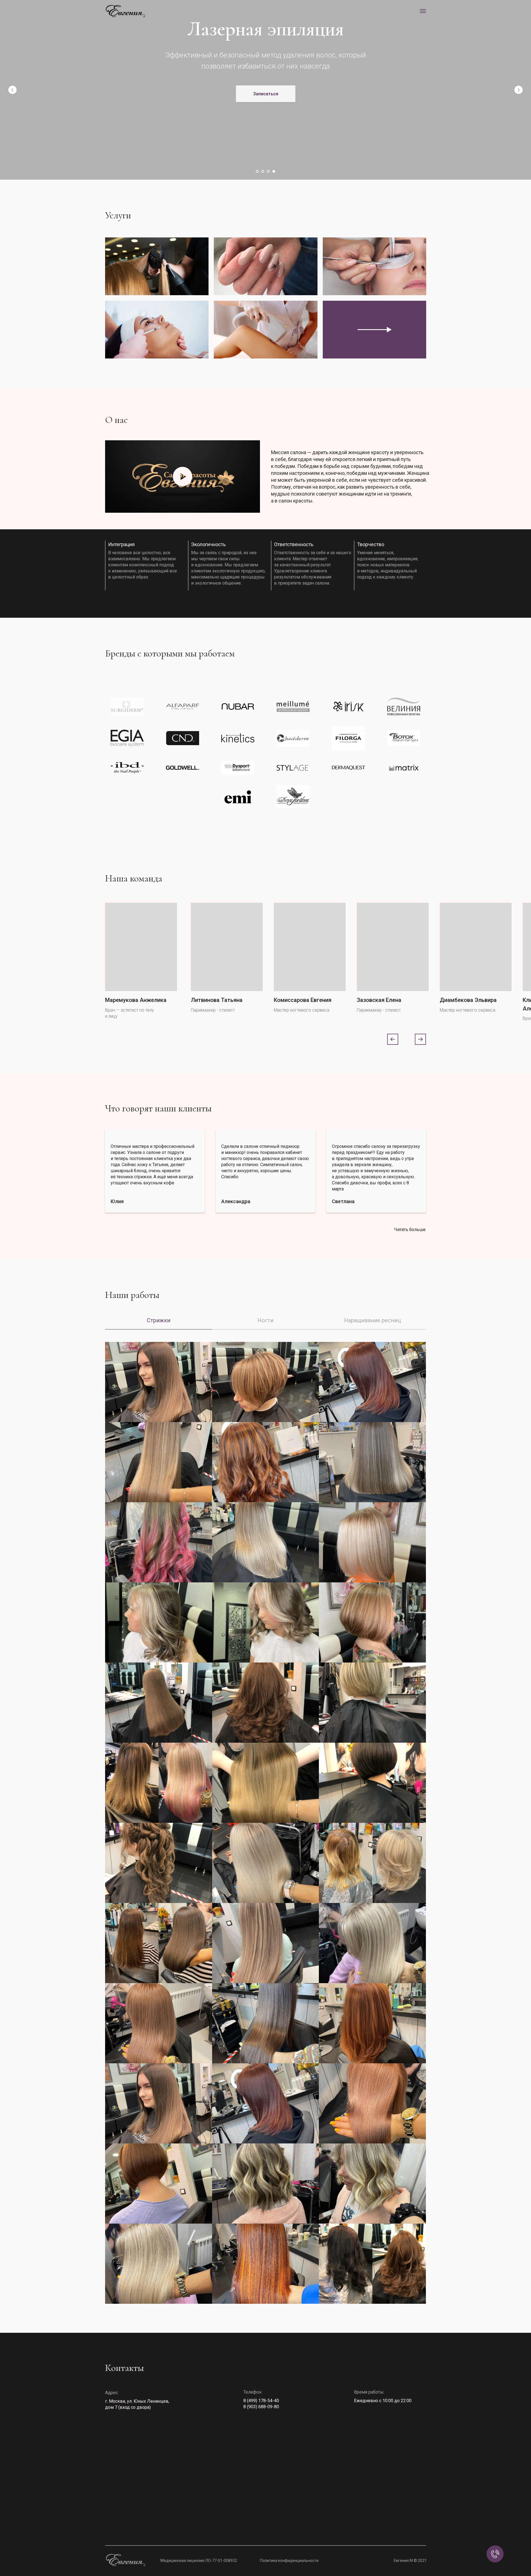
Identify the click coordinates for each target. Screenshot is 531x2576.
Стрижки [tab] (159, 1320)
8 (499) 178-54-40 (261, 2401)
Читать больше (410, 1230)
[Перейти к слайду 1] (257, 171)
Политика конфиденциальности (289, 2561)
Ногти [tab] (265, 1320)
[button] (266, 105)
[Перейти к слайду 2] (263, 171)
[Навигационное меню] (423, 11)
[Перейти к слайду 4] (274, 171)
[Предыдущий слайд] (12, 90)
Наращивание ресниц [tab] (372, 1320)
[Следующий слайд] (519, 90)
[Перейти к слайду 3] (268, 171)
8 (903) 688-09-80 (261, 2407)
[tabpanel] (265, 1837)
